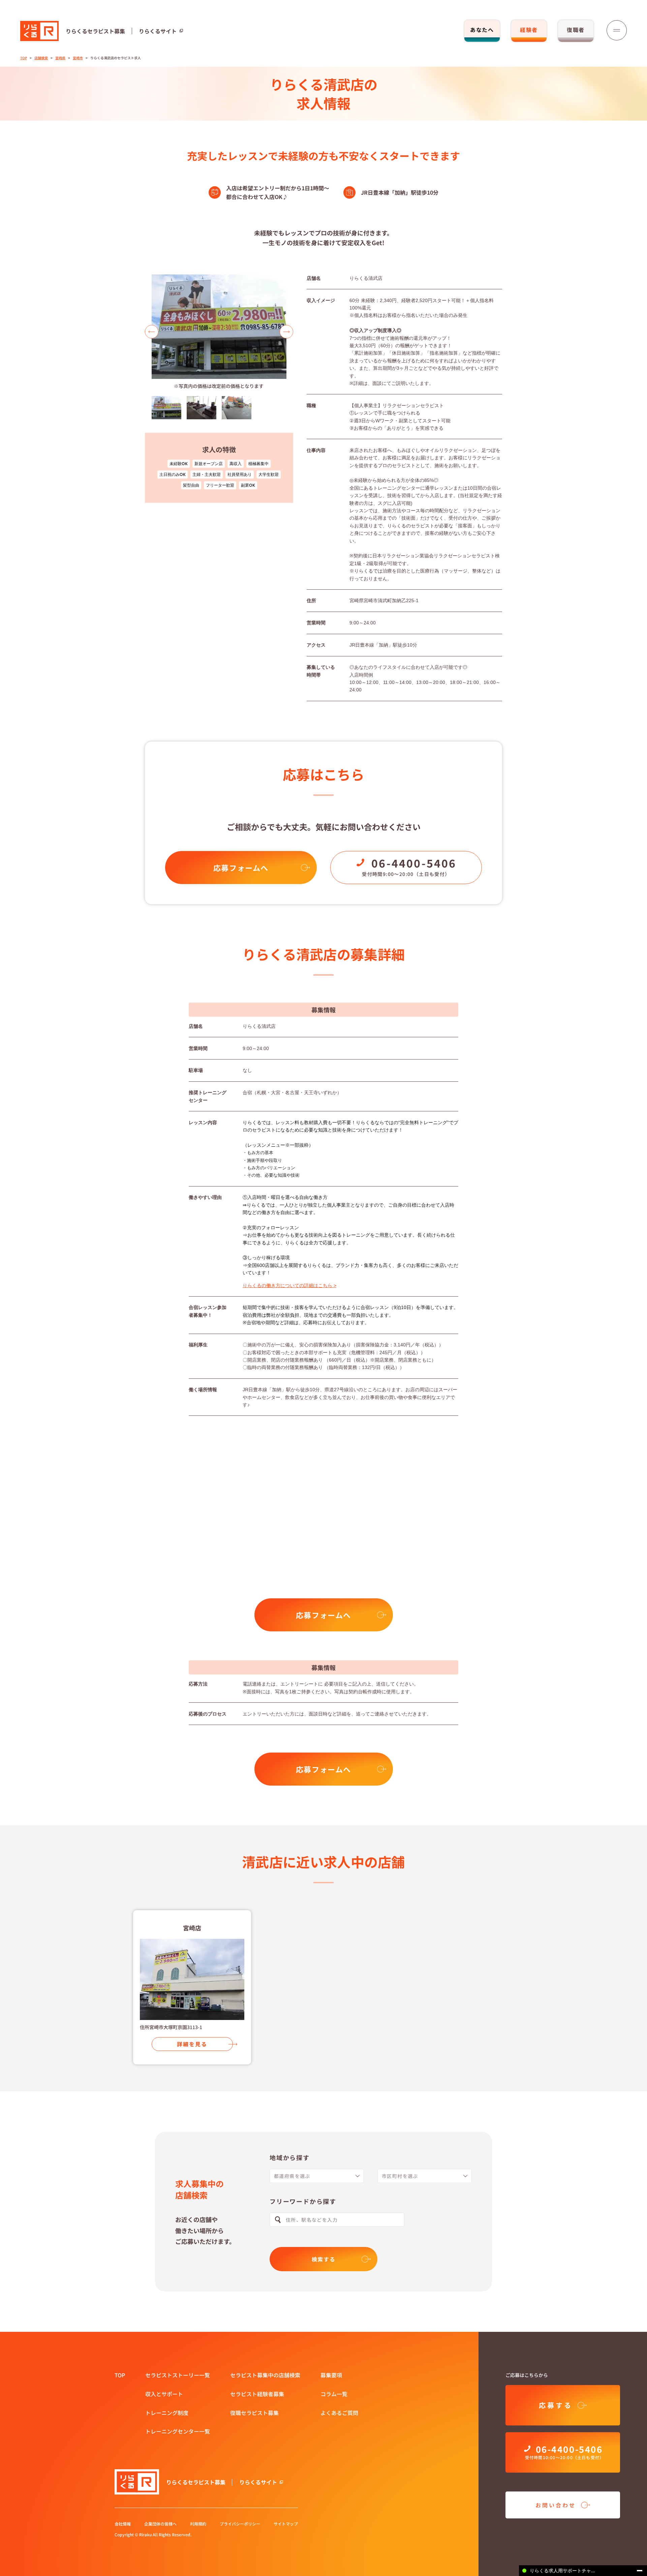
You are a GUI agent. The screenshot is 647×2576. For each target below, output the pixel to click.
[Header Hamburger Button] (617, 30)
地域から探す (290, 2157)
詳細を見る (192, 2044)
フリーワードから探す (303, 2201)
